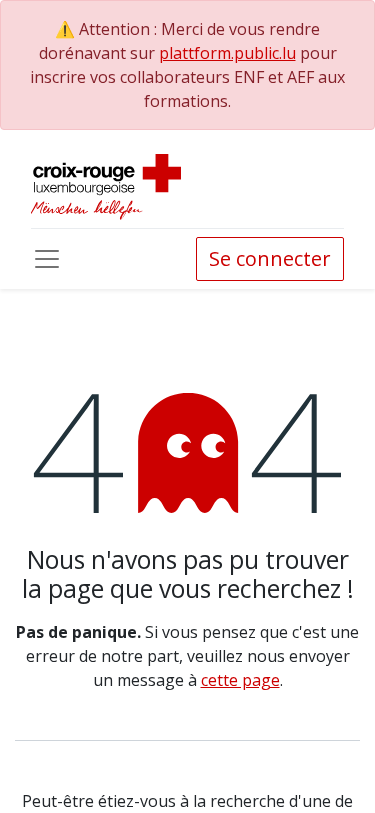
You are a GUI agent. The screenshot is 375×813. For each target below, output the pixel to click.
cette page (240, 680)
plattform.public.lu (227, 53)
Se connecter (270, 258)
